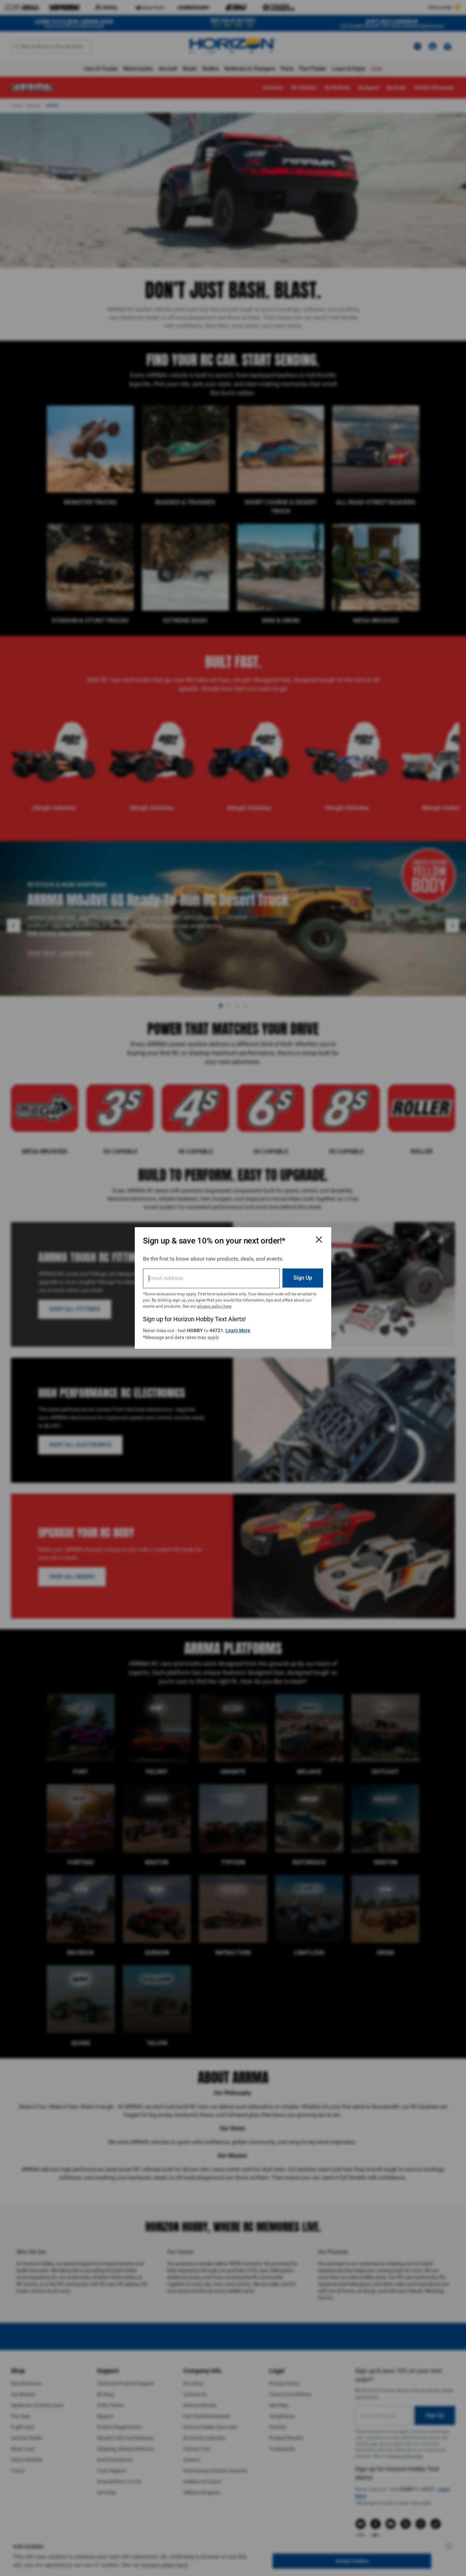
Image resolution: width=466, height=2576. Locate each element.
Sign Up (303, 1278)
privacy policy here (214, 1306)
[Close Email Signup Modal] (319, 1239)
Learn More (238, 1330)
